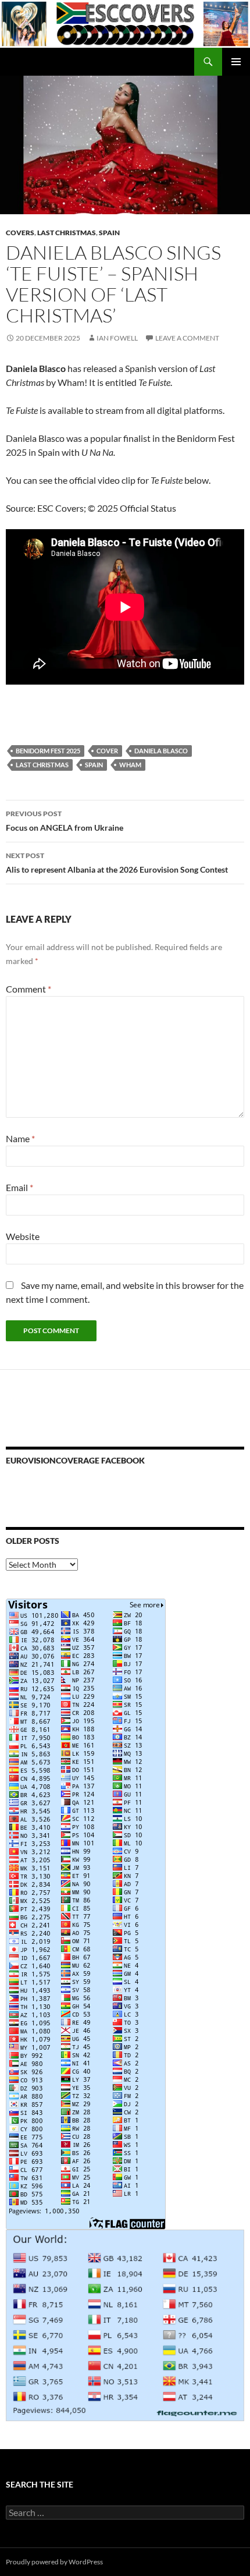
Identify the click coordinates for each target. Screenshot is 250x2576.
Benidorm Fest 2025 (48, 751)
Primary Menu (236, 62)
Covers (20, 233)
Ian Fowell (117, 338)
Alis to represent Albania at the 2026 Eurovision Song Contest (117, 863)
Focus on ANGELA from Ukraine (65, 821)
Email (19, 1187)
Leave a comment (187, 338)
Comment (28, 989)
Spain (109, 233)
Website (23, 1236)
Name (20, 1138)
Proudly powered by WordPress (54, 2562)
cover (107, 751)
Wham (130, 765)
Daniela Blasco (161, 751)
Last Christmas (67, 233)
